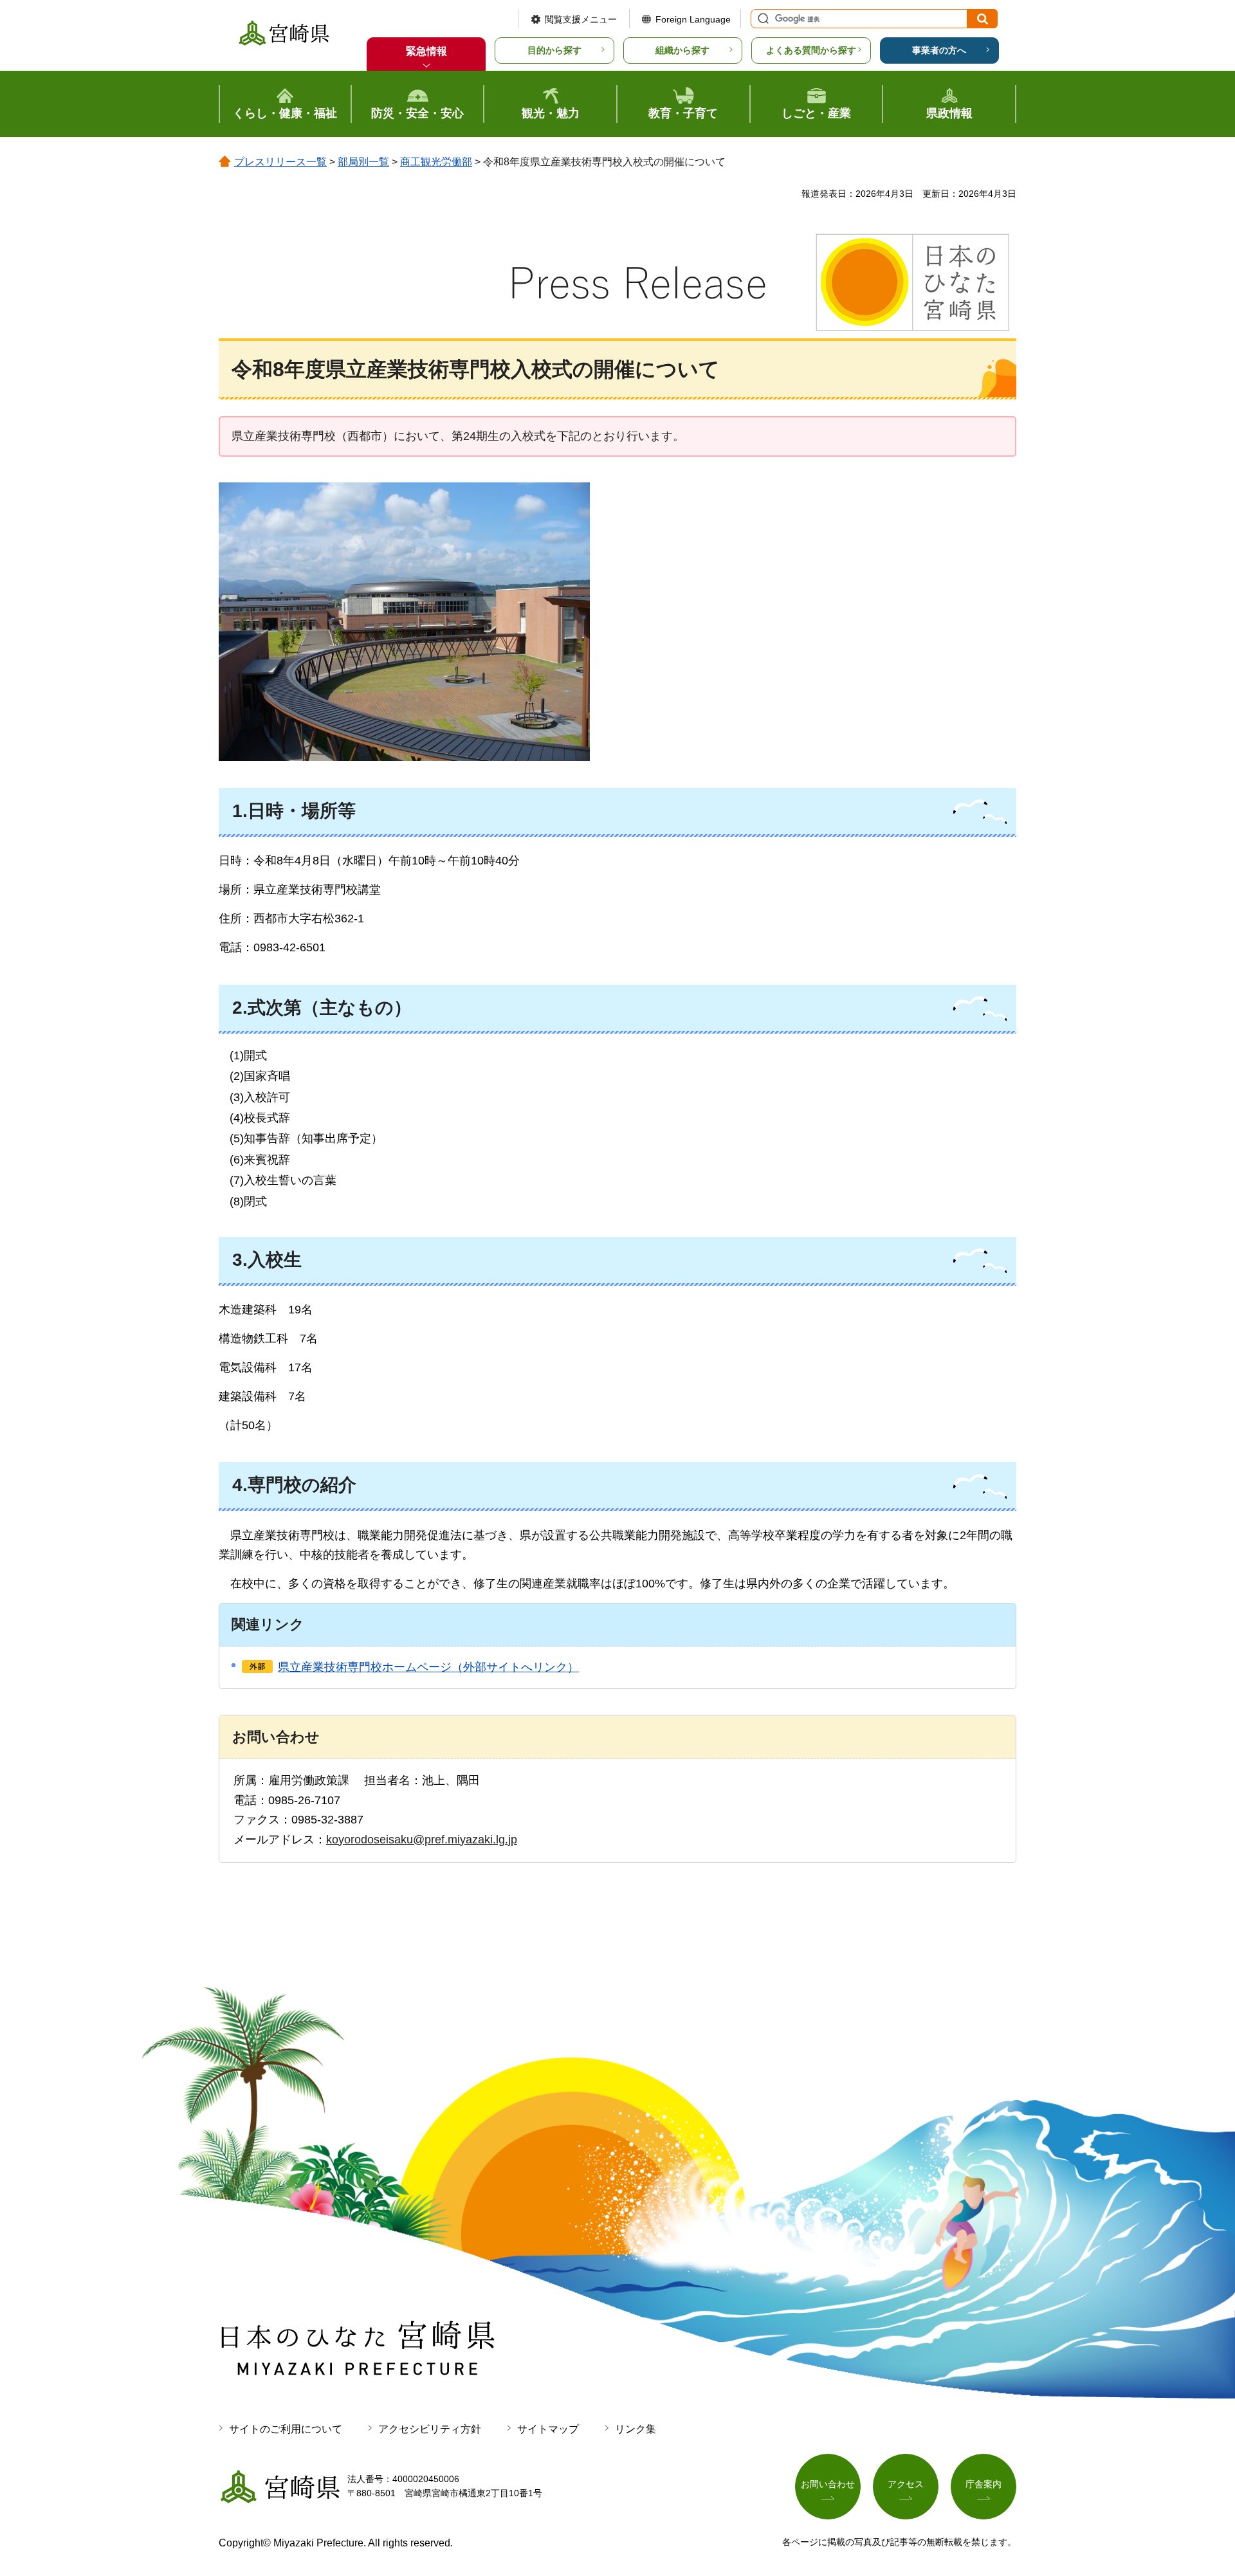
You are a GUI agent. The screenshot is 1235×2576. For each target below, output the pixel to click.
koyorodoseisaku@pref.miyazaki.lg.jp (422, 1840)
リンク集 (636, 2429)
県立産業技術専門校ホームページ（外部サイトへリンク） (428, 1667)
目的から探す (554, 50)
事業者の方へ (939, 50)
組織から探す (682, 50)
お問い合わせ (828, 2484)
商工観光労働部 (436, 162)
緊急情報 (426, 51)
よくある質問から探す (811, 50)
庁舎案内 (983, 2484)
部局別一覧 (363, 162)
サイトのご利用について (286, 2429)
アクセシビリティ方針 (430, 2429)
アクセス (906, 2484)
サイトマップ (548, 2429)
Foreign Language (693, 19)
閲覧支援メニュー (581, 19)
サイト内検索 (762, 19)
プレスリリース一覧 (280, 162)
